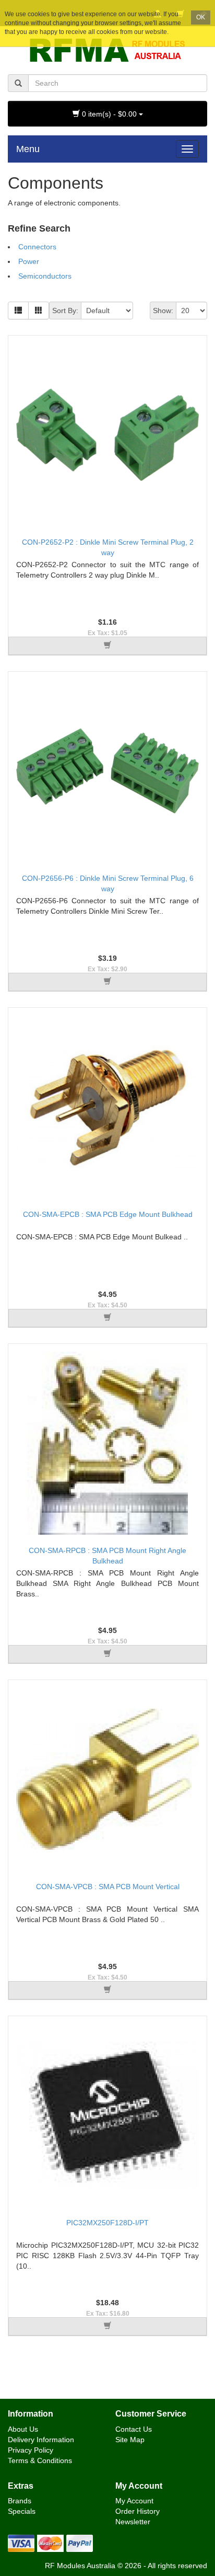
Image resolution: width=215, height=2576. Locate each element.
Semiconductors (45, 276)
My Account (134, 2501)
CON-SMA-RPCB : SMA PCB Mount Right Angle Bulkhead (107, 1556)
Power (29, 261)
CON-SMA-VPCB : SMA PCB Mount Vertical (108, 1887)
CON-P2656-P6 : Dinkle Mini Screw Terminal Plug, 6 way (108, 883)
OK (201, 17)
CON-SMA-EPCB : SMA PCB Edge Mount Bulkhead (108, 1214)
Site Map (130, 2440)
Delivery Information (41, 2440)
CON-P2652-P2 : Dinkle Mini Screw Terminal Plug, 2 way (108, 547)
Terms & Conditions (40, 2460)
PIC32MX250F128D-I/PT (107, 2223)
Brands (20, 2501)
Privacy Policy (31, 2450)
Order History (138, 2511)
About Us (23, 2429)
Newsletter (133, 2522)
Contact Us (134, 2429)
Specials (22, 2511)
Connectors (37, 247)
